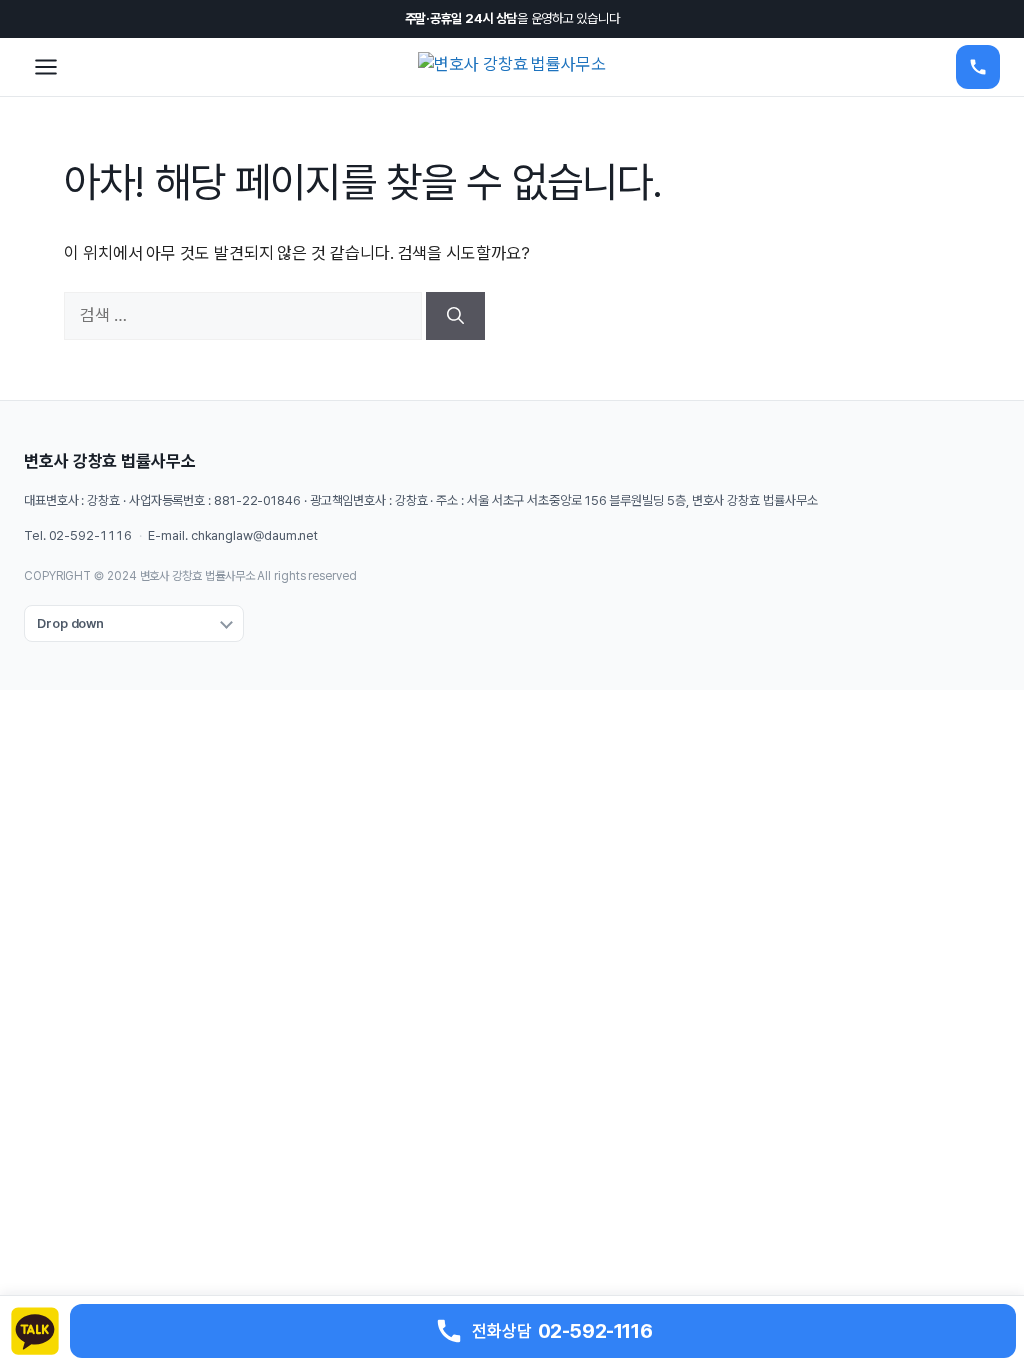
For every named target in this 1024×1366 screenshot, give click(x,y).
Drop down (70, 623)
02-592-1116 (90, 535)
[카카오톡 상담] (35, 1331)
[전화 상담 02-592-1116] (978, 67)
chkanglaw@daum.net (254, 535)
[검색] (455, 316)
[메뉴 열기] (46, 67)
